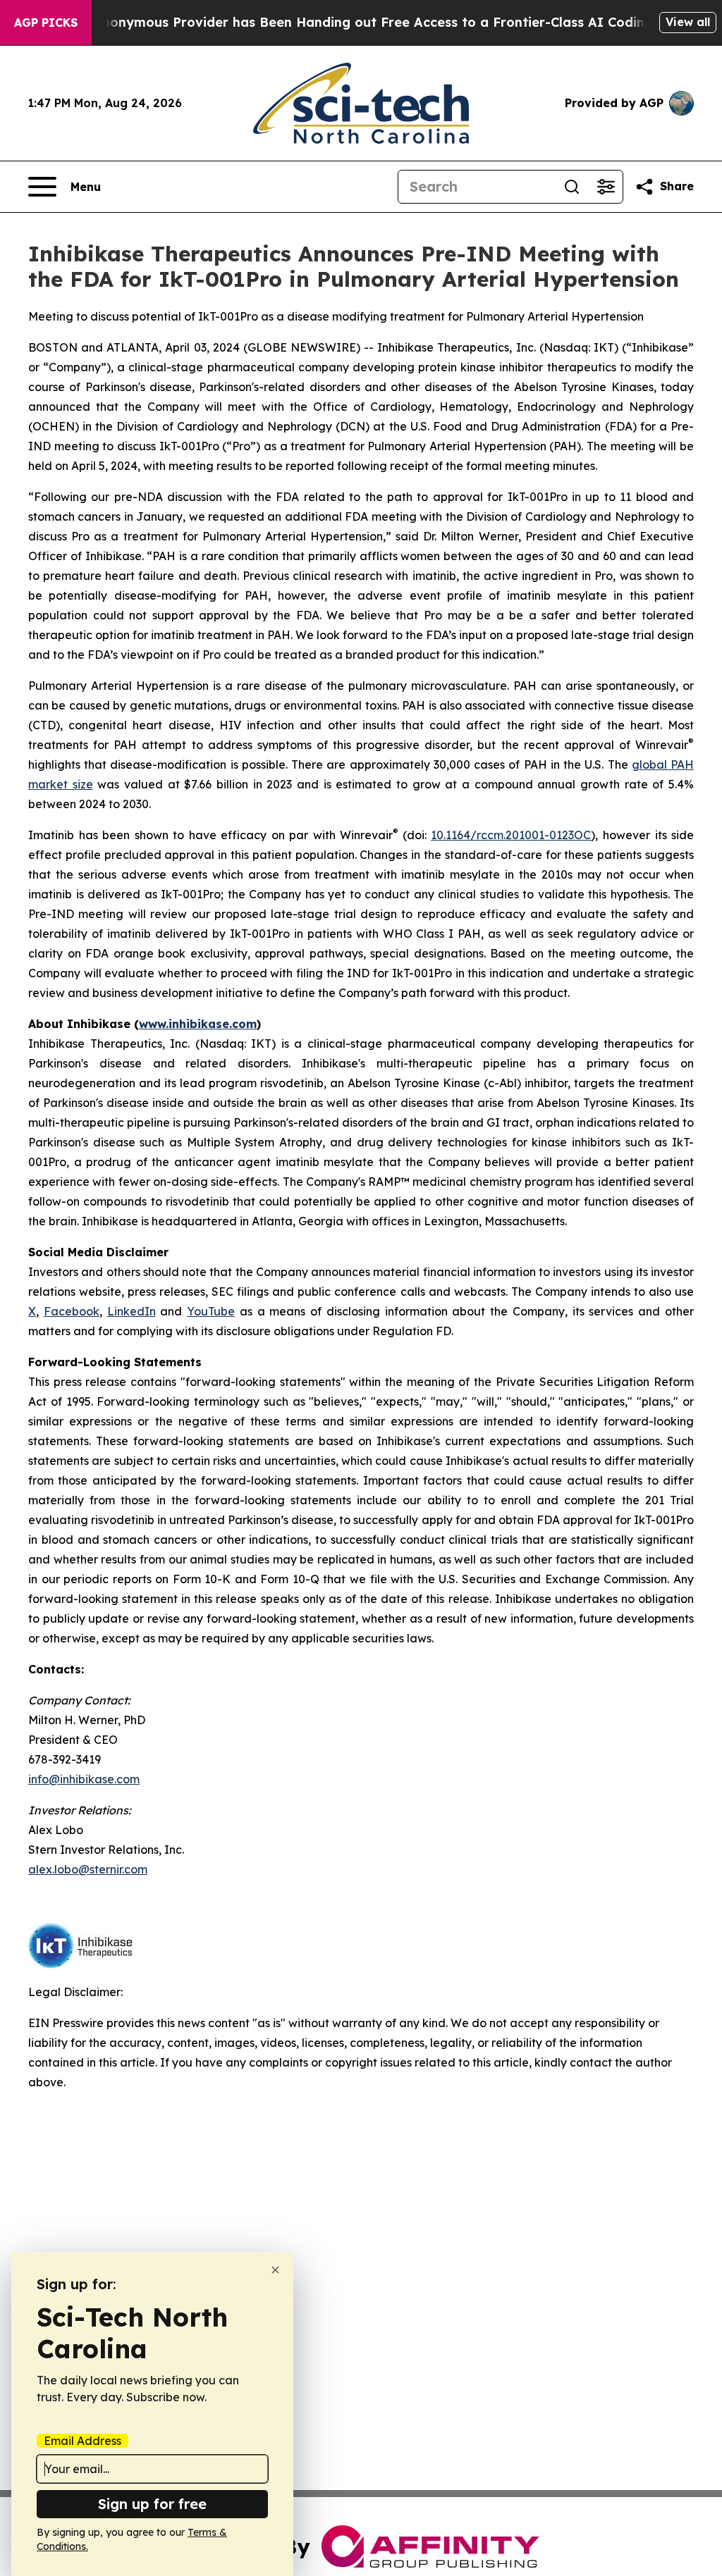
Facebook (72, 1311)
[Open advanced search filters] (606, 187)
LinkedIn (131, 1311)
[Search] (572, 187)
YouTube (211, 1311)
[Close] (275, 2270)
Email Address (82, 2441)
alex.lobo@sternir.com (88, 1869)
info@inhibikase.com (84, 1779)
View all (688, 22)
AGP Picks (46, 23)
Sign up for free (152, 2504)
